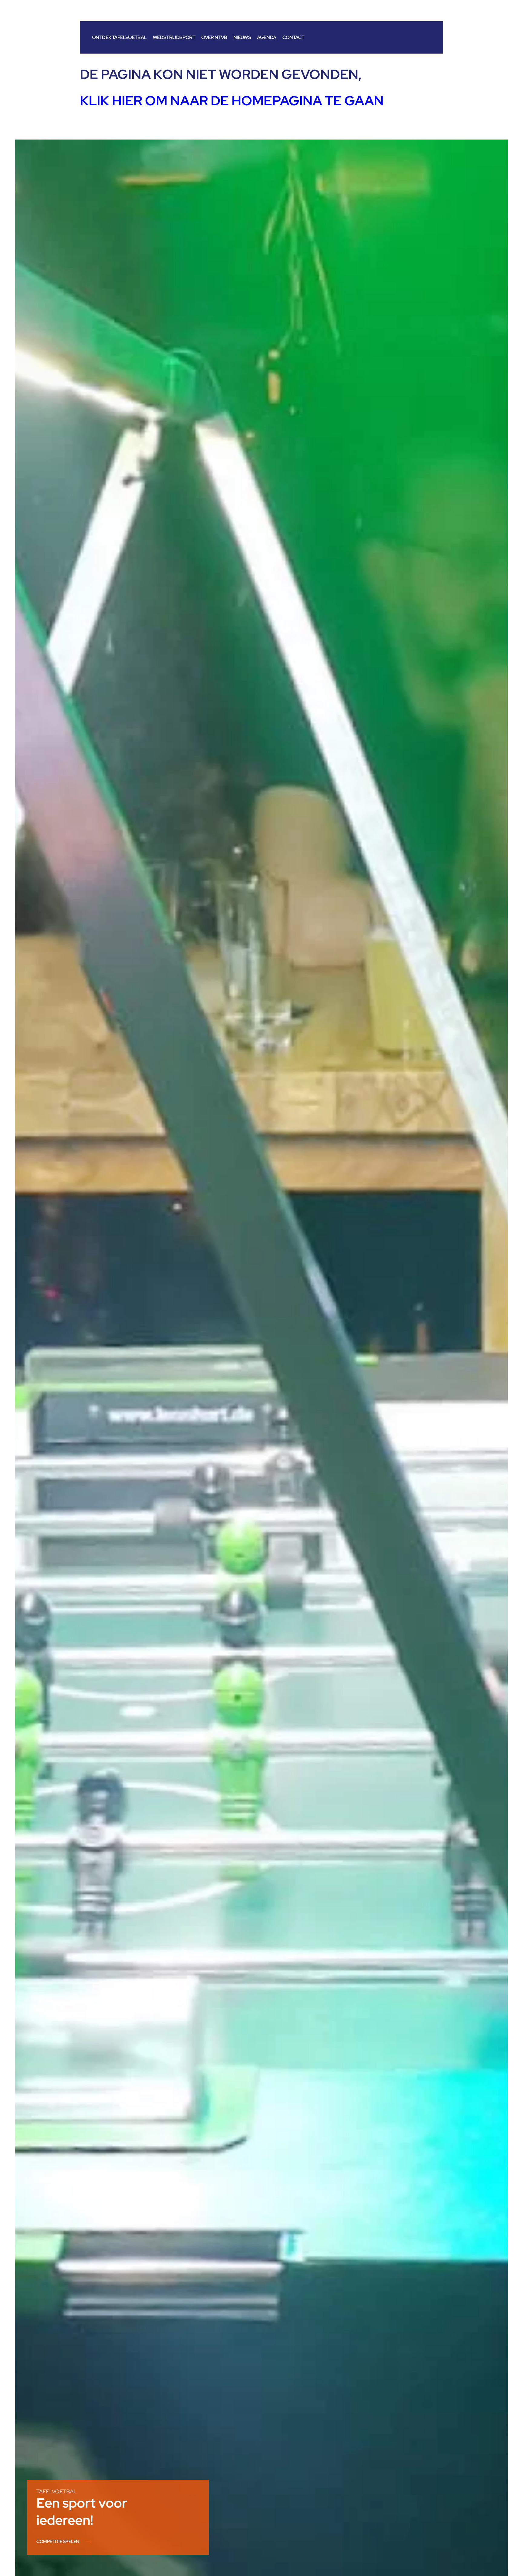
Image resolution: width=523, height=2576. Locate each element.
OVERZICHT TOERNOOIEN (63, 2542)
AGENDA (266, 37)
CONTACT (293, 37)
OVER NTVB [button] (214, 37)
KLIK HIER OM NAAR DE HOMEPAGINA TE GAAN (232, 100)
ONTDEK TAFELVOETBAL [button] (119, 37)
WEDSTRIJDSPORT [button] (174, 37)
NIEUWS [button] (242, 37)
